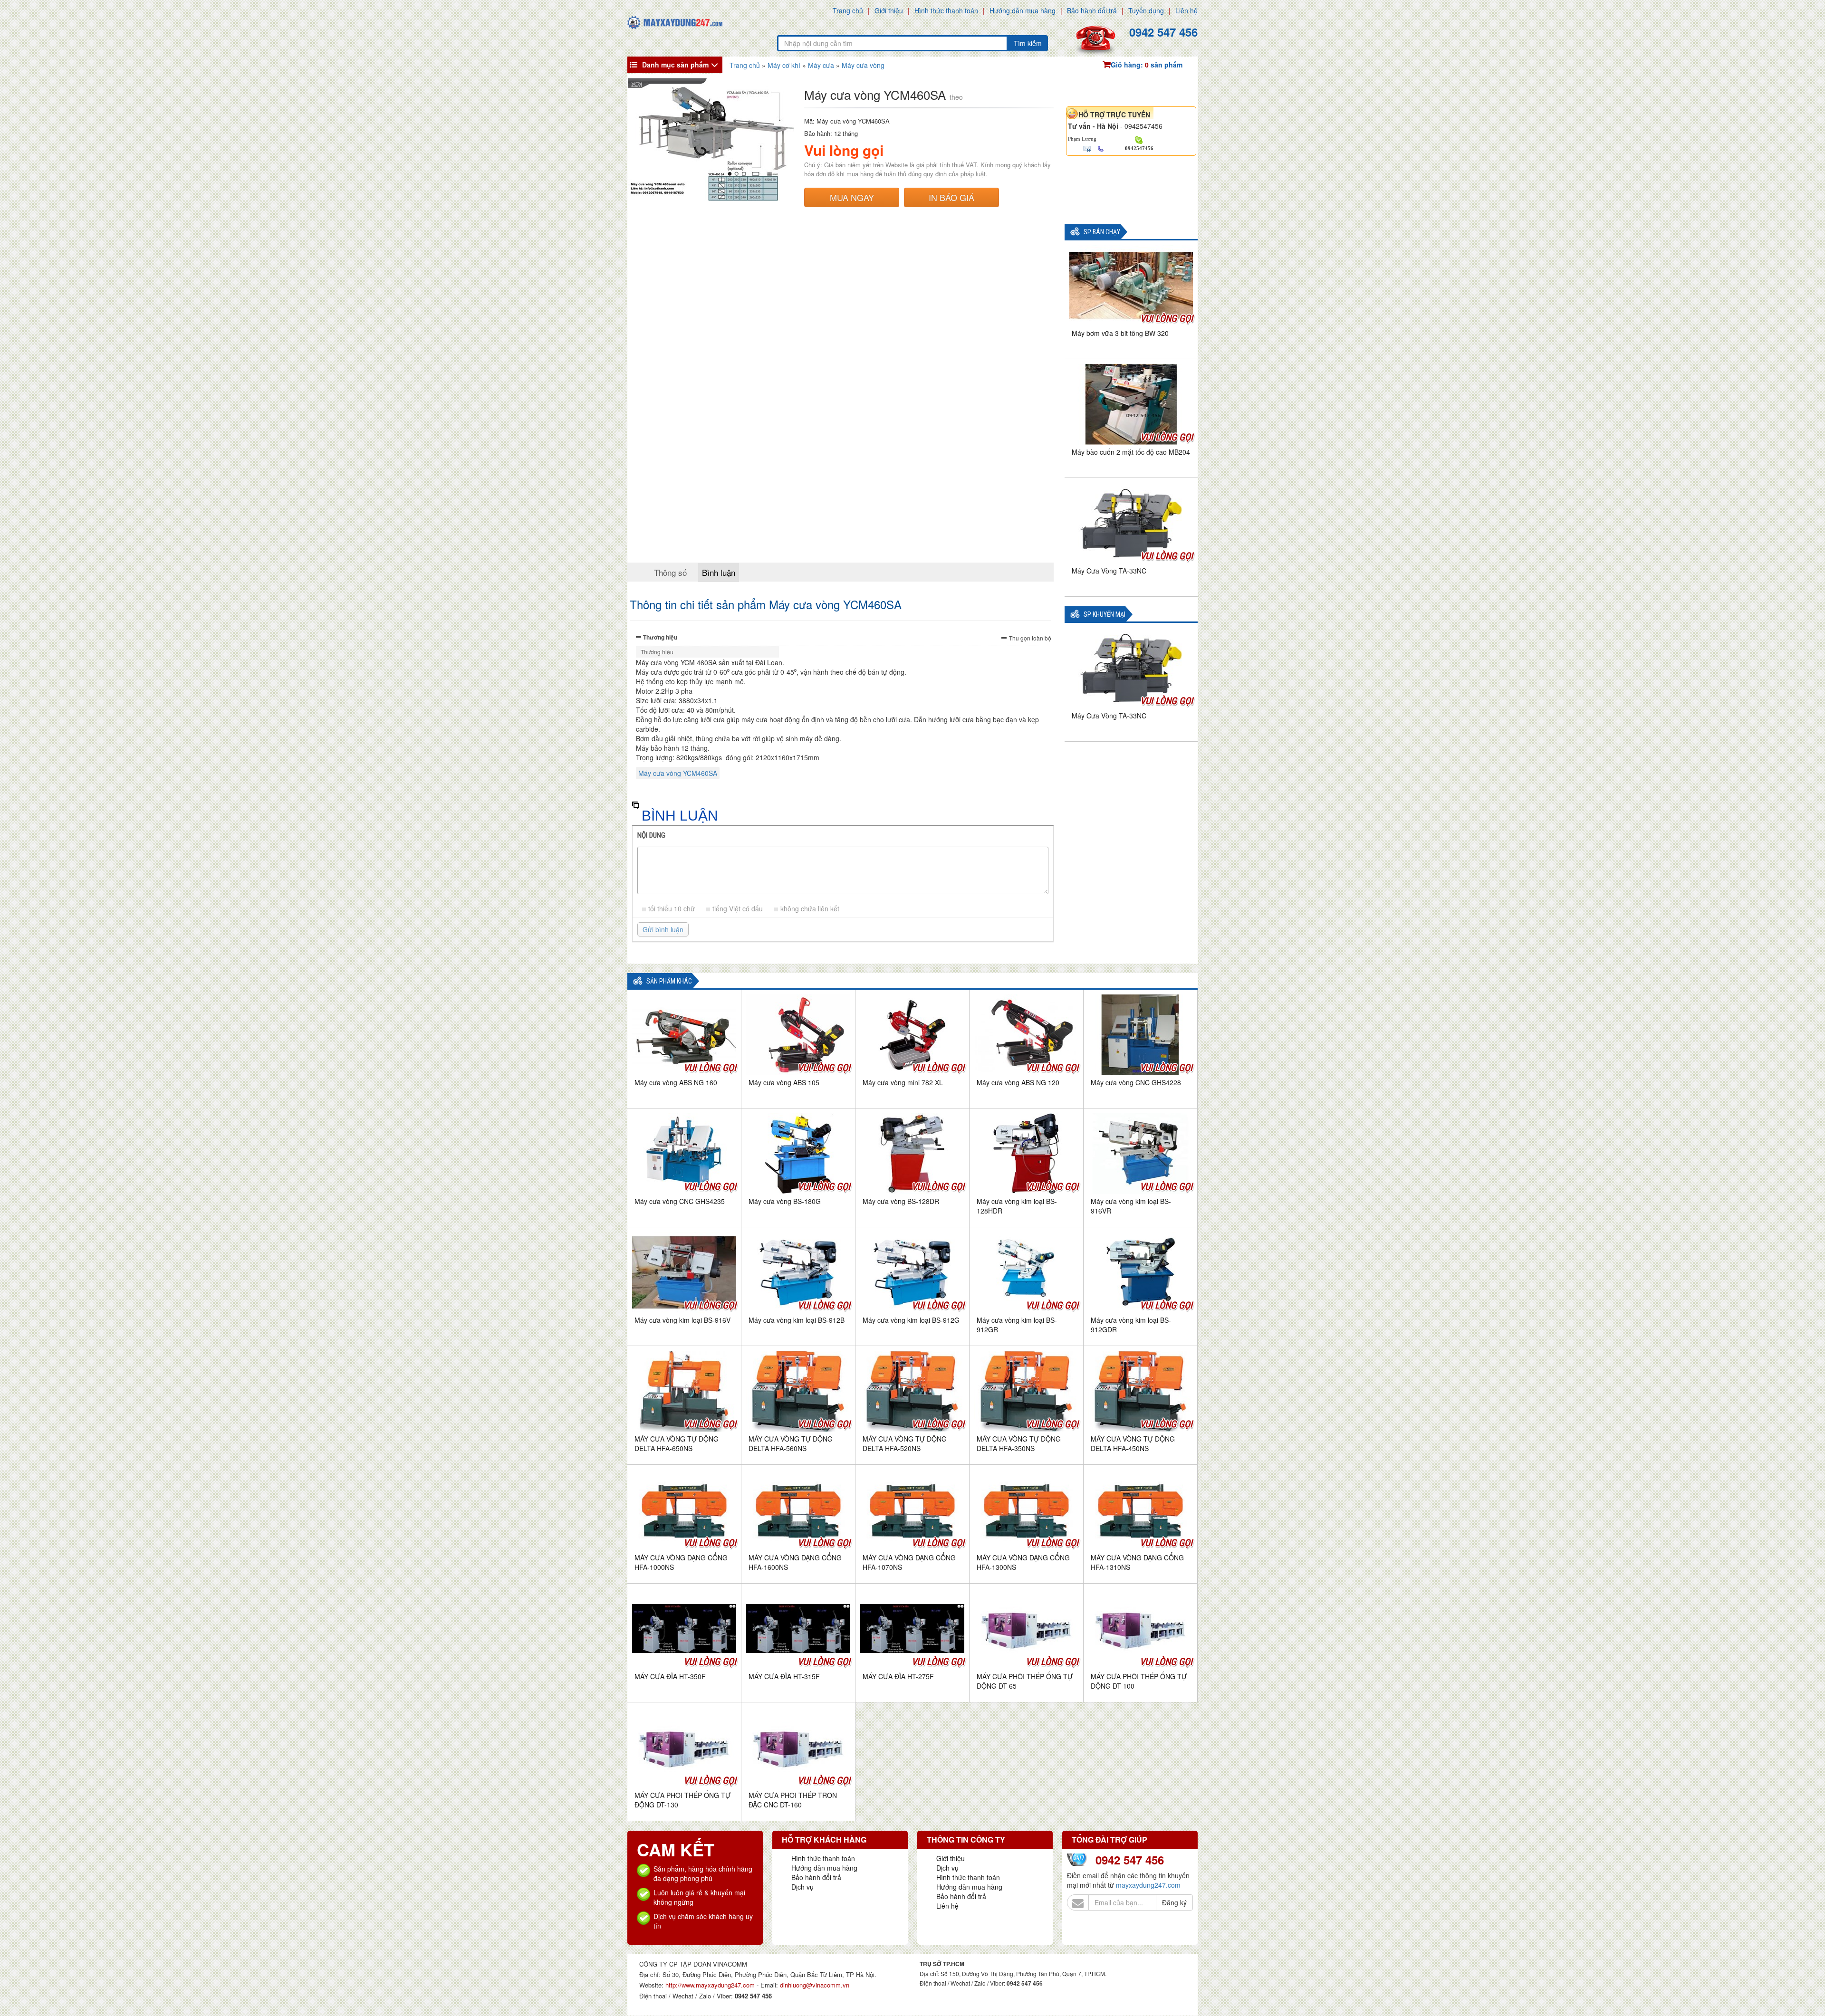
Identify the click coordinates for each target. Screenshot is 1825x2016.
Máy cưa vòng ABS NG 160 (676, 1082)
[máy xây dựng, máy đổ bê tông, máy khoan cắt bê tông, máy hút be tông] (675, 21)
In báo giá (951, 197)
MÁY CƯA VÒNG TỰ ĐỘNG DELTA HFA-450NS (1133, 1443)
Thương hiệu (660, 637)
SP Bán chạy (1102, 232)
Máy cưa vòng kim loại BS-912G (911, 1320)
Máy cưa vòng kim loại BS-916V (682, 1320)
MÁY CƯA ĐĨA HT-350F (670, 1676)
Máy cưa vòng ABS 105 (784, 1082)
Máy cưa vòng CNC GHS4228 (1136, 1082)
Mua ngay (852, 197)
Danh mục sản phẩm (675, 65)
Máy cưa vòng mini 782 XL (903, 1082)
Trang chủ (848, 10)
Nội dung (651, 835)
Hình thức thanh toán (946, 10)
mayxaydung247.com (1148, 1885)
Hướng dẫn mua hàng (1023, 10)
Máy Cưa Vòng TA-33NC (1109, 571)
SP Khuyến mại (1105, 615)
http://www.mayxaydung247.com (711, 1985)
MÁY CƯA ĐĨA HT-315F (784, 1676)
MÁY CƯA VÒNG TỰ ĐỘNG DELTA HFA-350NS (1019, 1443)
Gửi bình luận (663, 929)
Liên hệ (1186, 10)
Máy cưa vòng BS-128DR (901, 1201)
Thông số (670, 572)
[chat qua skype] (1139, 139)
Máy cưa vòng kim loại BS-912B (797, 1320)
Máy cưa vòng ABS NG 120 (1018, 1082)
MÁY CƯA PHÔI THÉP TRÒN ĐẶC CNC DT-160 (793, 1800)
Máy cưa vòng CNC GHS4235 (680, 1201)
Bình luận (719, 572)
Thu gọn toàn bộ (1030, 638)
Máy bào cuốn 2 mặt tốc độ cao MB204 (1131, 452)
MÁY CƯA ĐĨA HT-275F (898, 1676)
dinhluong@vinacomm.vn (815, 1985)
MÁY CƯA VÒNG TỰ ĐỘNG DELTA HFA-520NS (905, 1443)
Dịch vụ (802, 1887)
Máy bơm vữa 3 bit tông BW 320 (1120, 333)
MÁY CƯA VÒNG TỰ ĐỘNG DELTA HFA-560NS (791, 1443)
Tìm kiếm (1028, 43)
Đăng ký (1174, 1902)
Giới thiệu (889, 10)
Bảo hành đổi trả (1092, 10)
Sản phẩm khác (669, 981)
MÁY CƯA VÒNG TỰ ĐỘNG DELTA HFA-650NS (677, 1443)
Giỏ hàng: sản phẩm (1147, 65)
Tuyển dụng (1146, 10)
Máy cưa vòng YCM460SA (678, 773)
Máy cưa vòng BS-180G (785, 1201)
